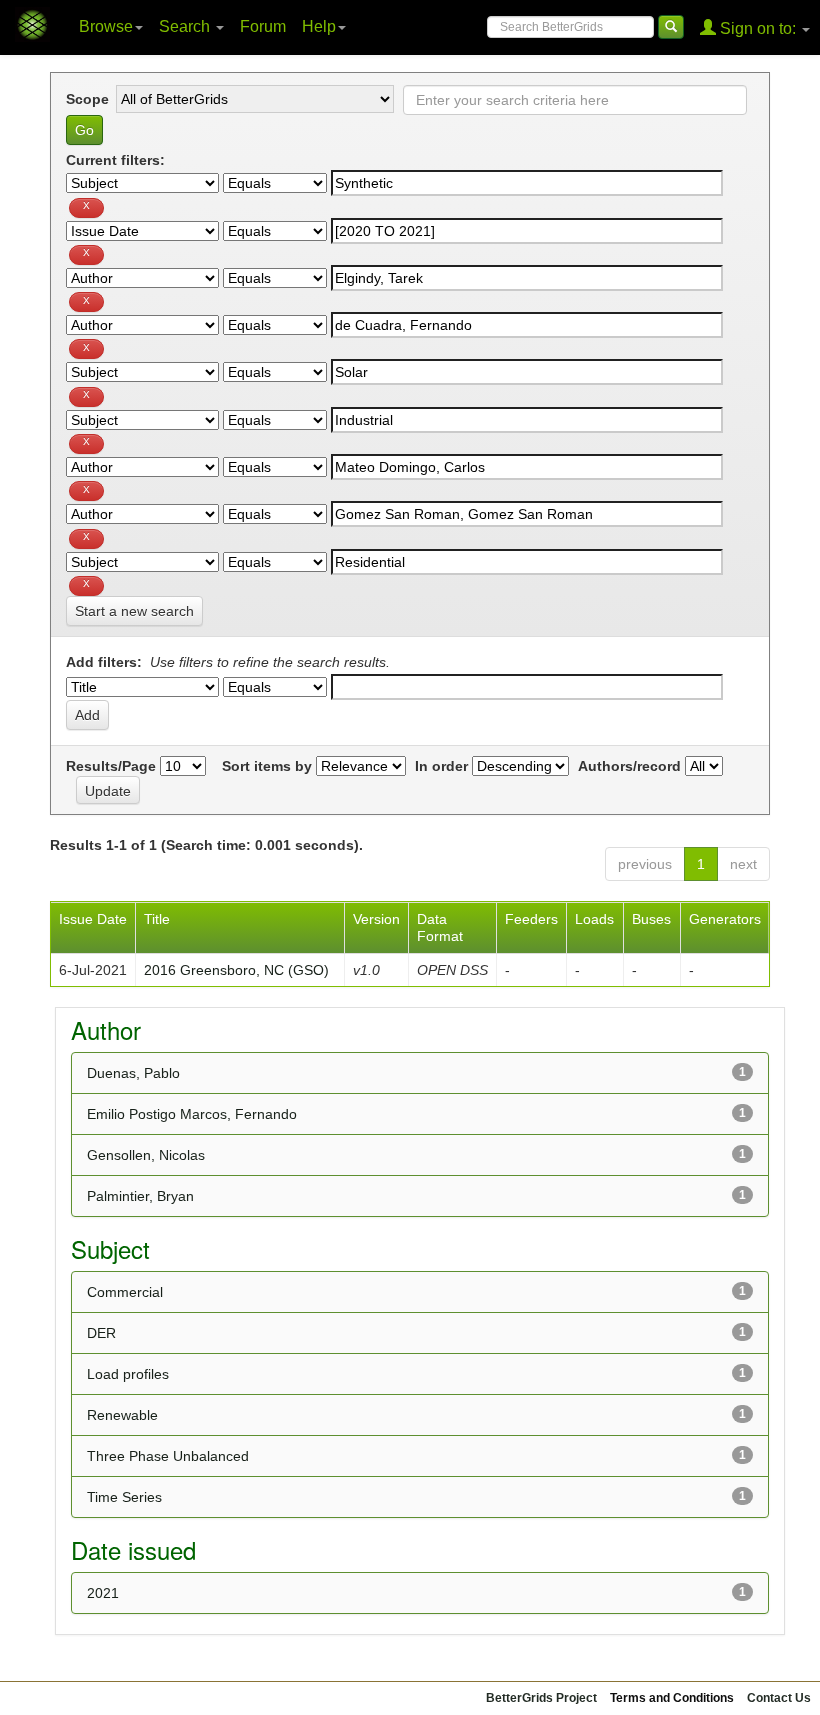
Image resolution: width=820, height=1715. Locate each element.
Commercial (125, 1292)
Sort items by (267, 766)
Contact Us (779, 1698)
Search (186, 26)
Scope (87, 99)
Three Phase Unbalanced (168, 1456)
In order (441, 766)
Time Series (124, 1497)
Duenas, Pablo (133, 1073)
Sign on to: (758, 28)
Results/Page (111, 766)
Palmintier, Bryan (140, 1196)
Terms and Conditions (672, 1698)
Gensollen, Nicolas (146, 1155)
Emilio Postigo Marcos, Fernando (192, 1114)
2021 (103, 1593)
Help (319, 26)
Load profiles (128, 1374)
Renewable (122, 1415)
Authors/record (629, 766)
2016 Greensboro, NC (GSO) (236, 970)
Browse (106, 26)
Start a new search (134, 611)
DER (101, 1333)
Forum (263, 26)
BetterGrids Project (541, 1698)
